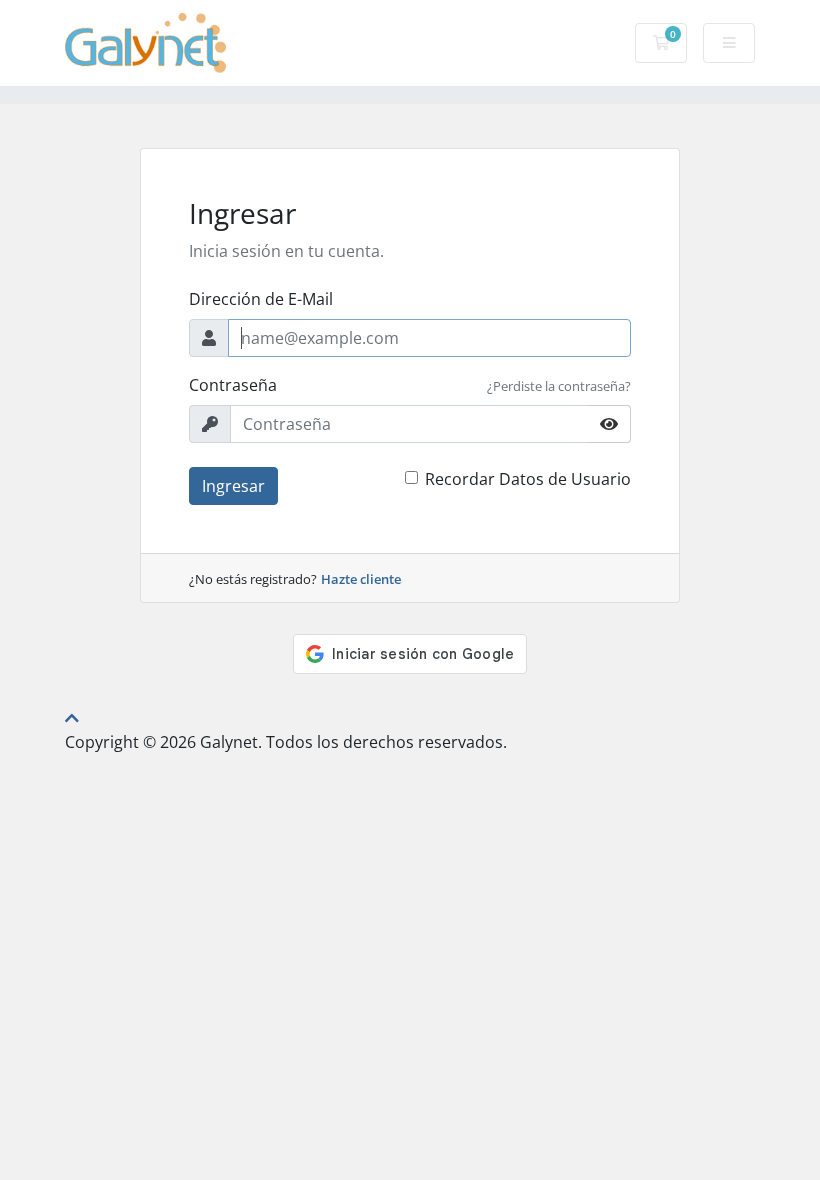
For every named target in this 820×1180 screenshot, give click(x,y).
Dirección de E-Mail (261, 299)
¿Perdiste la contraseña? (559, 386)
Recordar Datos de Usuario (528, 479)
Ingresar (233, 486)
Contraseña (233, 385)
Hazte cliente (361, 579)
